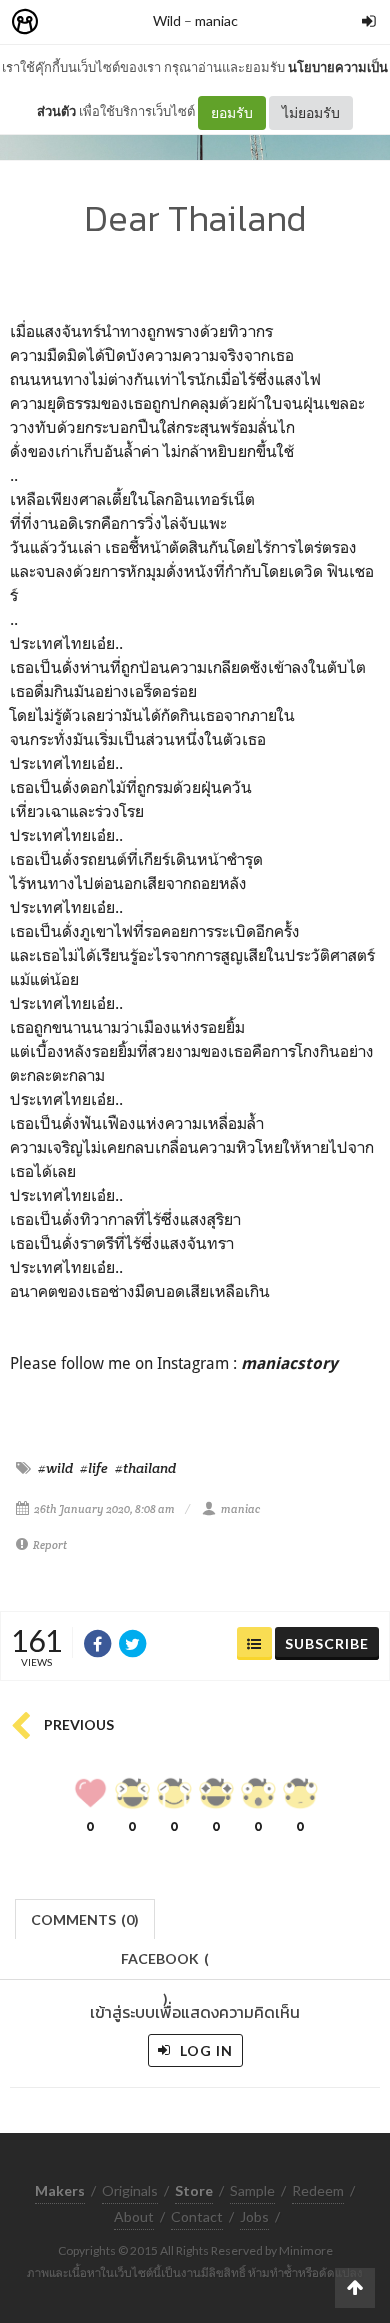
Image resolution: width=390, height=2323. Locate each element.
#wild (55, 1468)
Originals (130, 2190)
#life (94, 1468)
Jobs (254, 2216)
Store (138, 22)
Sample (252, 2190)
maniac (216, 20)
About (134, 2216)
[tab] (85, 1917)
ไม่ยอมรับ (311, 112)
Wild (167, 20)
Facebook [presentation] (165, 1964)
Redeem (318, 2190)
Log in (204, 2050)
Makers (69, 22)
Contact (197, 2216)
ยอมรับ (232, 112)
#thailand (145, 1468)
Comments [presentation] (85, 1919)
